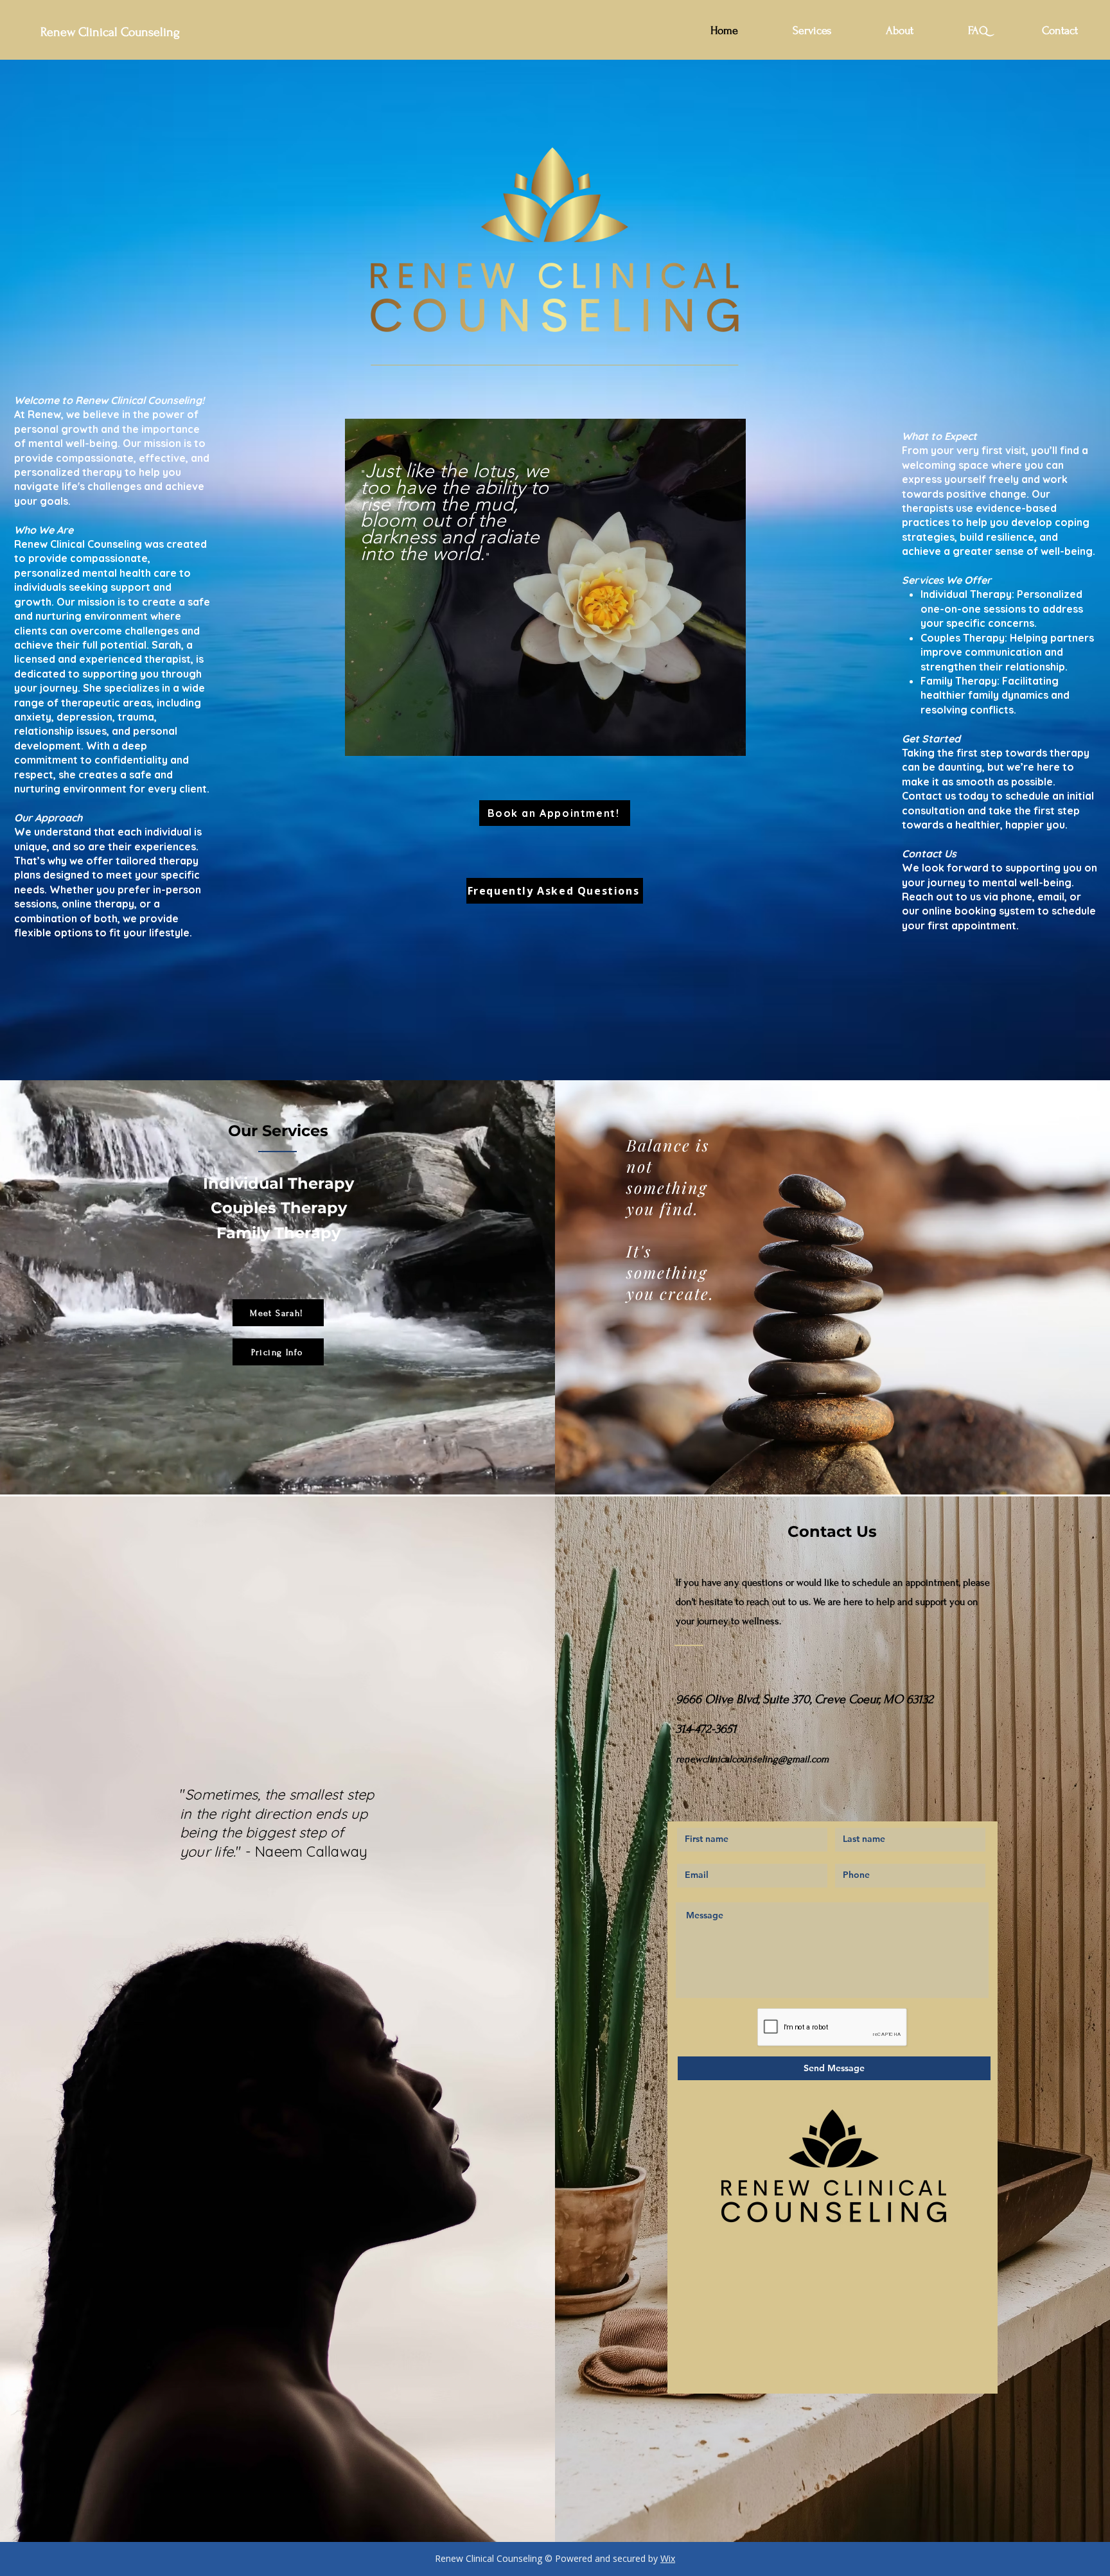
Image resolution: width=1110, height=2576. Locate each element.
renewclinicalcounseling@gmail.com (752, 1759)
